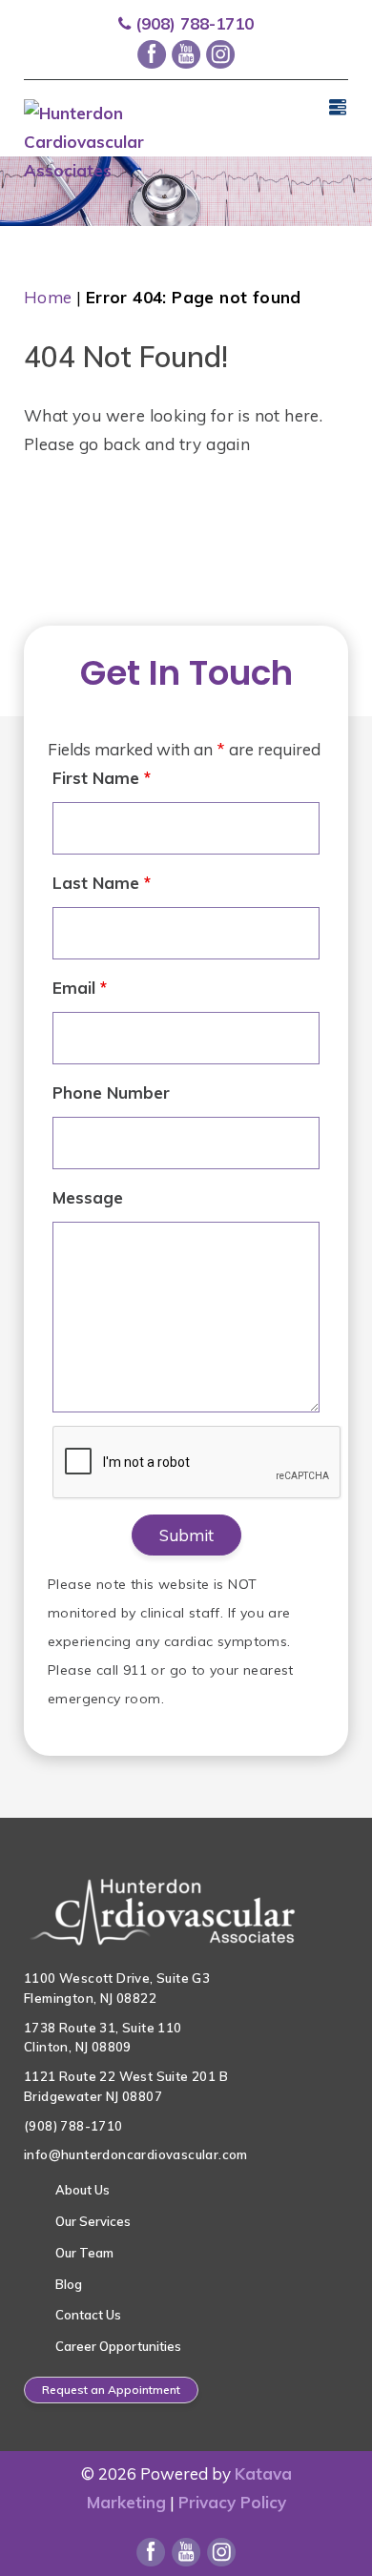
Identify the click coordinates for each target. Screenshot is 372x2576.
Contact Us (88, 2315)
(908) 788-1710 (192, 23)
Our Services (93, 2221)
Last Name (102, 883)
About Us (83, 2190)
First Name (102, 778)
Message (88, 1197)
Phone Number (111, 1092)
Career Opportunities (118, 2346)
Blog (69, 2284)
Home (48, 297)
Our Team (84, 2253)
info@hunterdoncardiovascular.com (136, 2154)
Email (80, 988)
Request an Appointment (111, 2390)
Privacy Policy (232, 2502)
